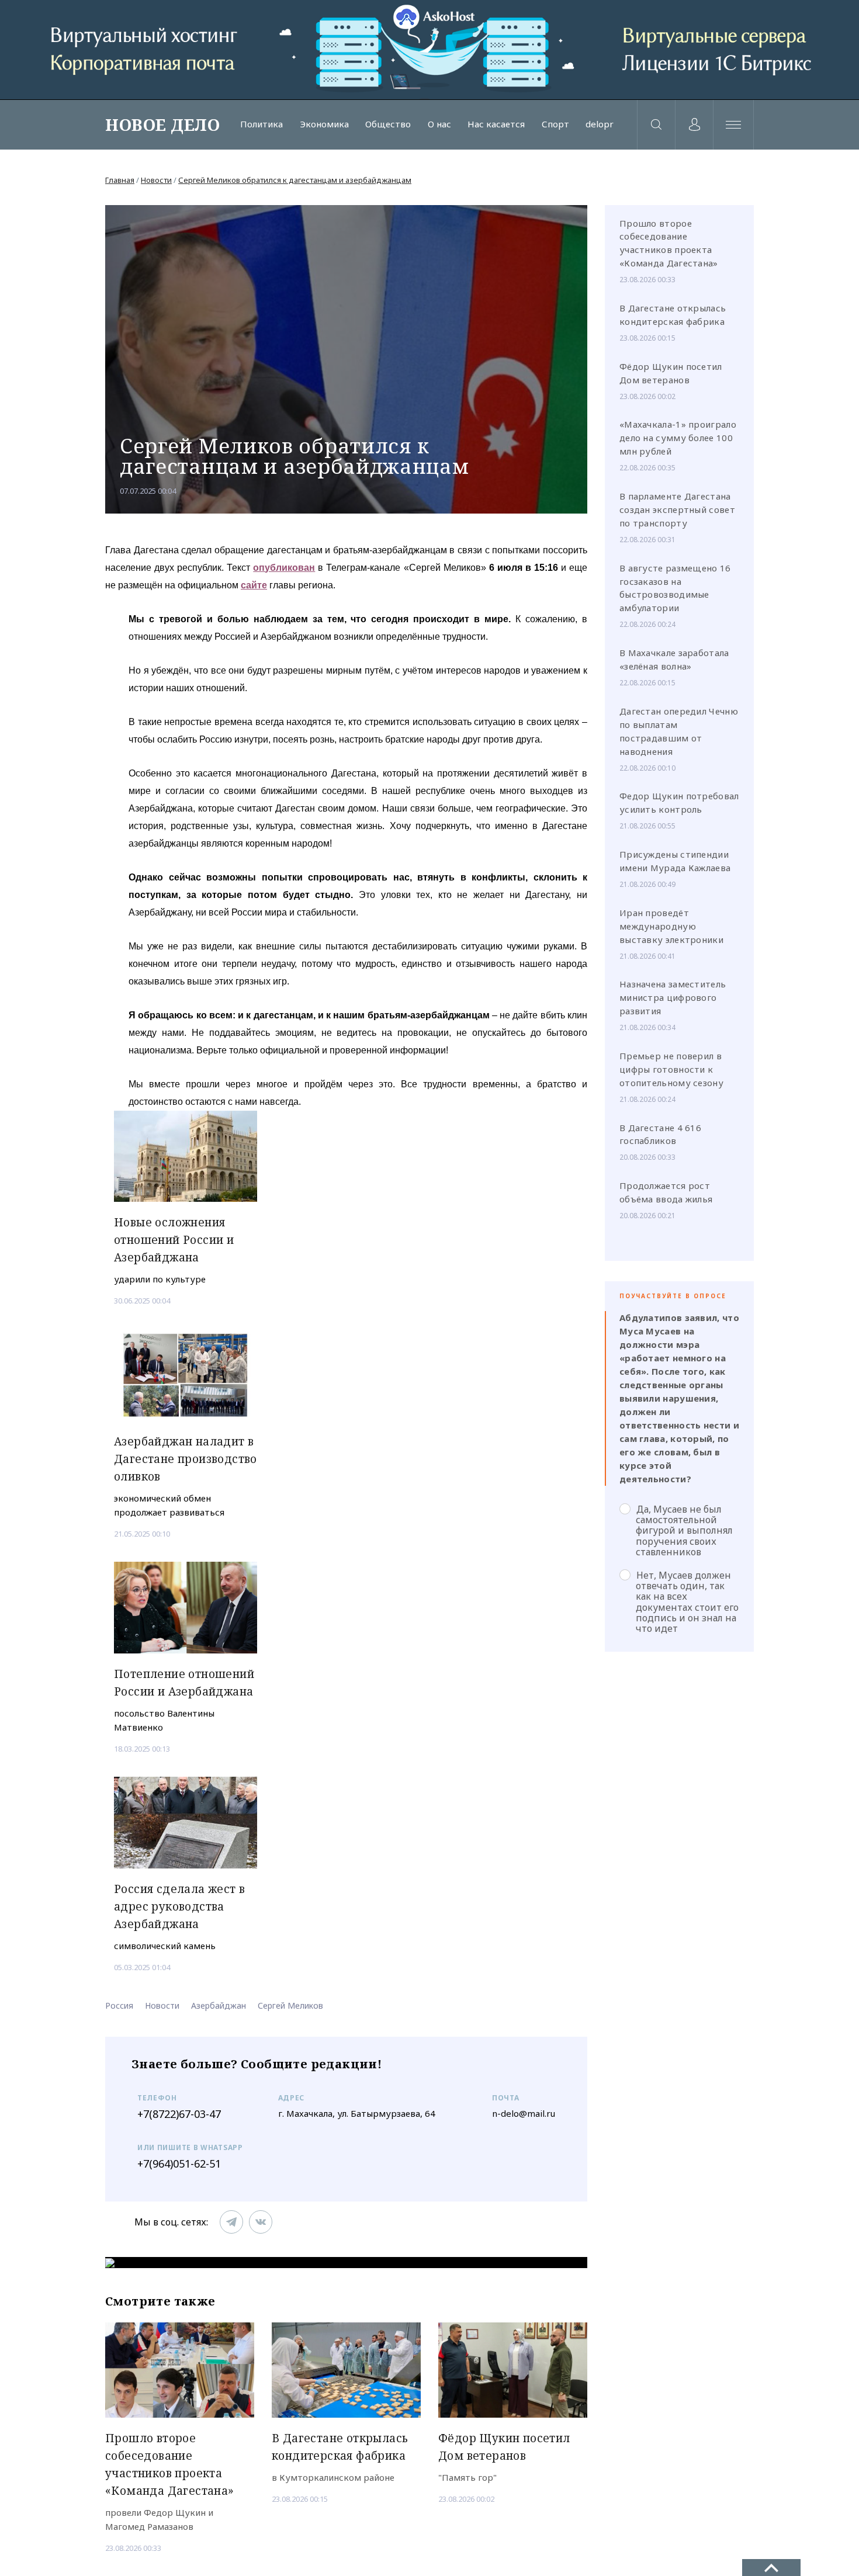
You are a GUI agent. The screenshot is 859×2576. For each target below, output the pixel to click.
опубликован (284, 568)
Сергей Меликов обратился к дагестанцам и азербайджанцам (295, 180)
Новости (156, 180)
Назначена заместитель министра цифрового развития (673, 997)
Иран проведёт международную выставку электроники (671, 926)
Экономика (324, 124)
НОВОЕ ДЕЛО (162, 124)
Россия (119, 2005)
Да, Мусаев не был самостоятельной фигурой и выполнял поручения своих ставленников (684, 1530)
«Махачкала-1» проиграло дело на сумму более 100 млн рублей (678, 438)
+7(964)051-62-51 (179, 2164)
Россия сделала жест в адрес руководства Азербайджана (179, 1906)
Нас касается (496, 124)
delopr (600, 124)
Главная (120, 180)
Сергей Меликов (290, 2005)
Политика (261, 124)
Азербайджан (219, 2005)
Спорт (555, 124)
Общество (388, 124)
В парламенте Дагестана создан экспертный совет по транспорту (677, 509)
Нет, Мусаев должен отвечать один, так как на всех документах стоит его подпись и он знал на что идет (687, 1602)
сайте (254, 585)
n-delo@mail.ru (524, 2113)
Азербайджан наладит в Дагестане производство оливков (186, 1459)
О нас (439, 124)
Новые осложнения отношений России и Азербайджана (174, 1240)
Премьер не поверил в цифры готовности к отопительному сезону (671, 1069)
